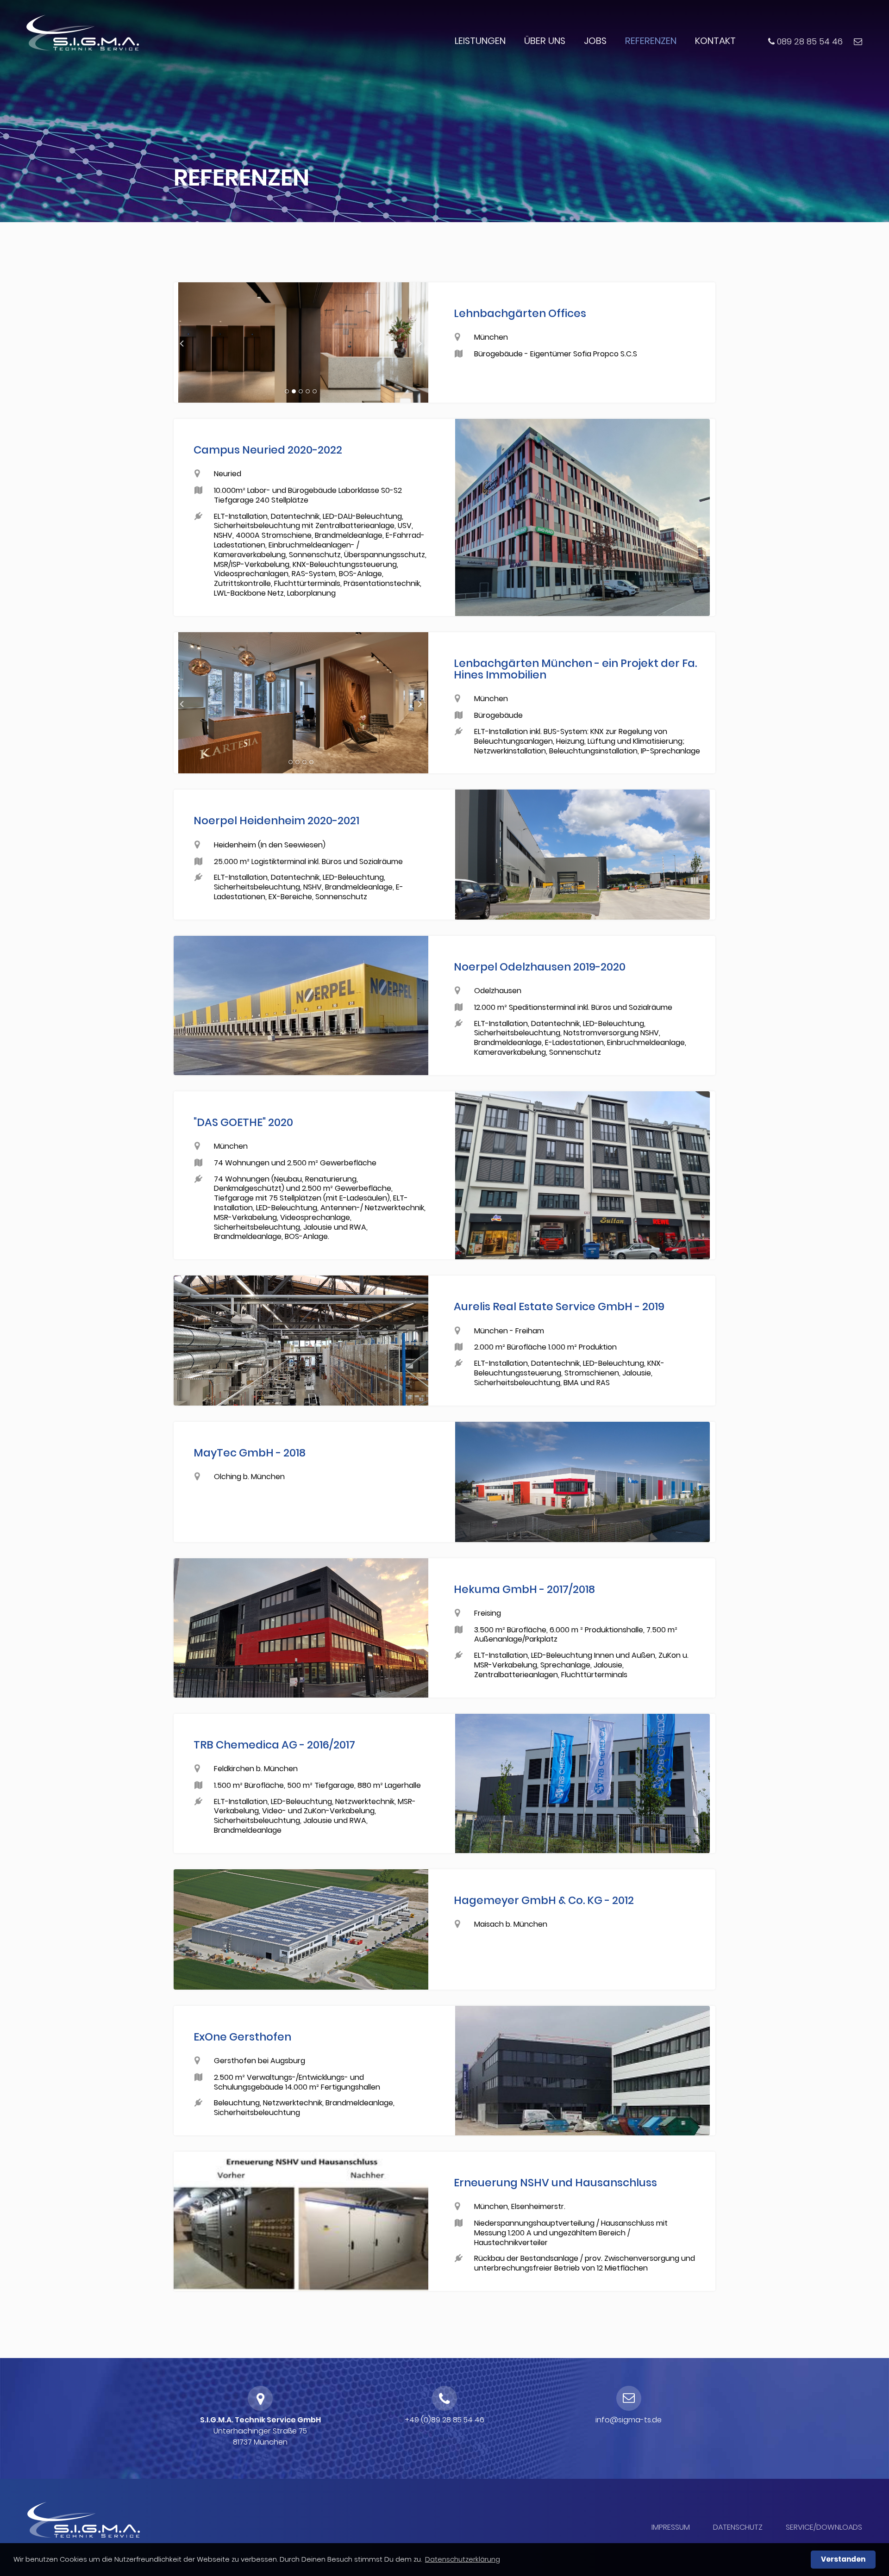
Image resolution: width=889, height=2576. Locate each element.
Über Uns (545, 41)
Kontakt (715, 41)
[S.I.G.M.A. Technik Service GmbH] (82, 33)
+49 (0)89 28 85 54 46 (444, 2420)
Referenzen (651, 41)
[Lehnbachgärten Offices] (308, 345)
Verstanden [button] (843, 2559)
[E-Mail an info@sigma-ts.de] (858, 41)
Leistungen (480, 41)
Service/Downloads (824, 2527)
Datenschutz (738, 2527)
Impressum (671, 2527)
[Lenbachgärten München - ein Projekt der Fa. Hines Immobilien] (308, 706)
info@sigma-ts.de (629, 2420)
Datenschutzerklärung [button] (463, 2559)
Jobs (595, 41)
